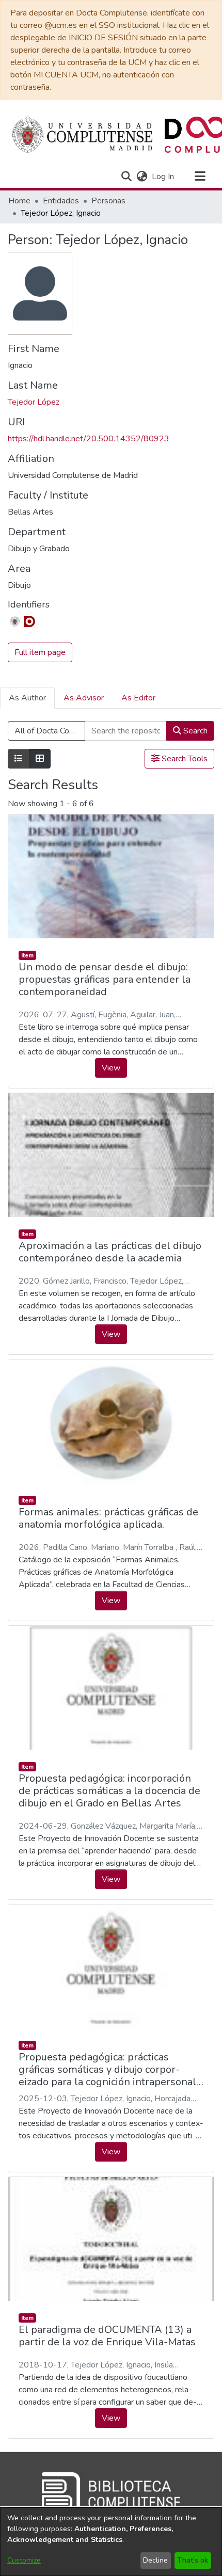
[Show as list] (19, 759)
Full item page (40, 652)
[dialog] (111, 2542)
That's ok (193, 2560)
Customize (24, 2560)
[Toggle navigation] (200, 177)
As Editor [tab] (138, 698)
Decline (155, 2560)
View (111, 1068)
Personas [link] (108, 201)
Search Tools (184, 759)
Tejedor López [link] (34, 402)
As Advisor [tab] (84, 698)
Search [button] (194, 731)
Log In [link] (163, 177)
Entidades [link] (61, 201)
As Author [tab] (27, 698)
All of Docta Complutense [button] (50, 731)
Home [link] (19, 201)
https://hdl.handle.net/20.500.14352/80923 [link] (89, 439)
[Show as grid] (40, 759)
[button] (126, 177)
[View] (111, 876)
